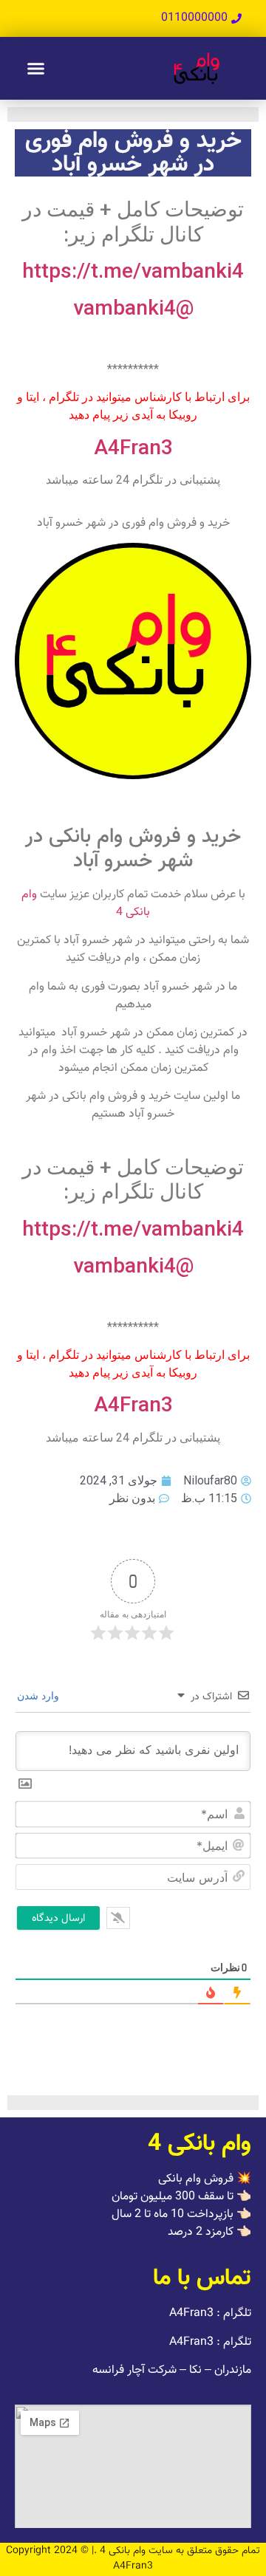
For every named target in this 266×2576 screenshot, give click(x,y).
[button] (36, 69)
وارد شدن (40, 1695)
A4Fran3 (133, 447)
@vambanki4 (133, 308)
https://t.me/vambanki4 (133, 271)
